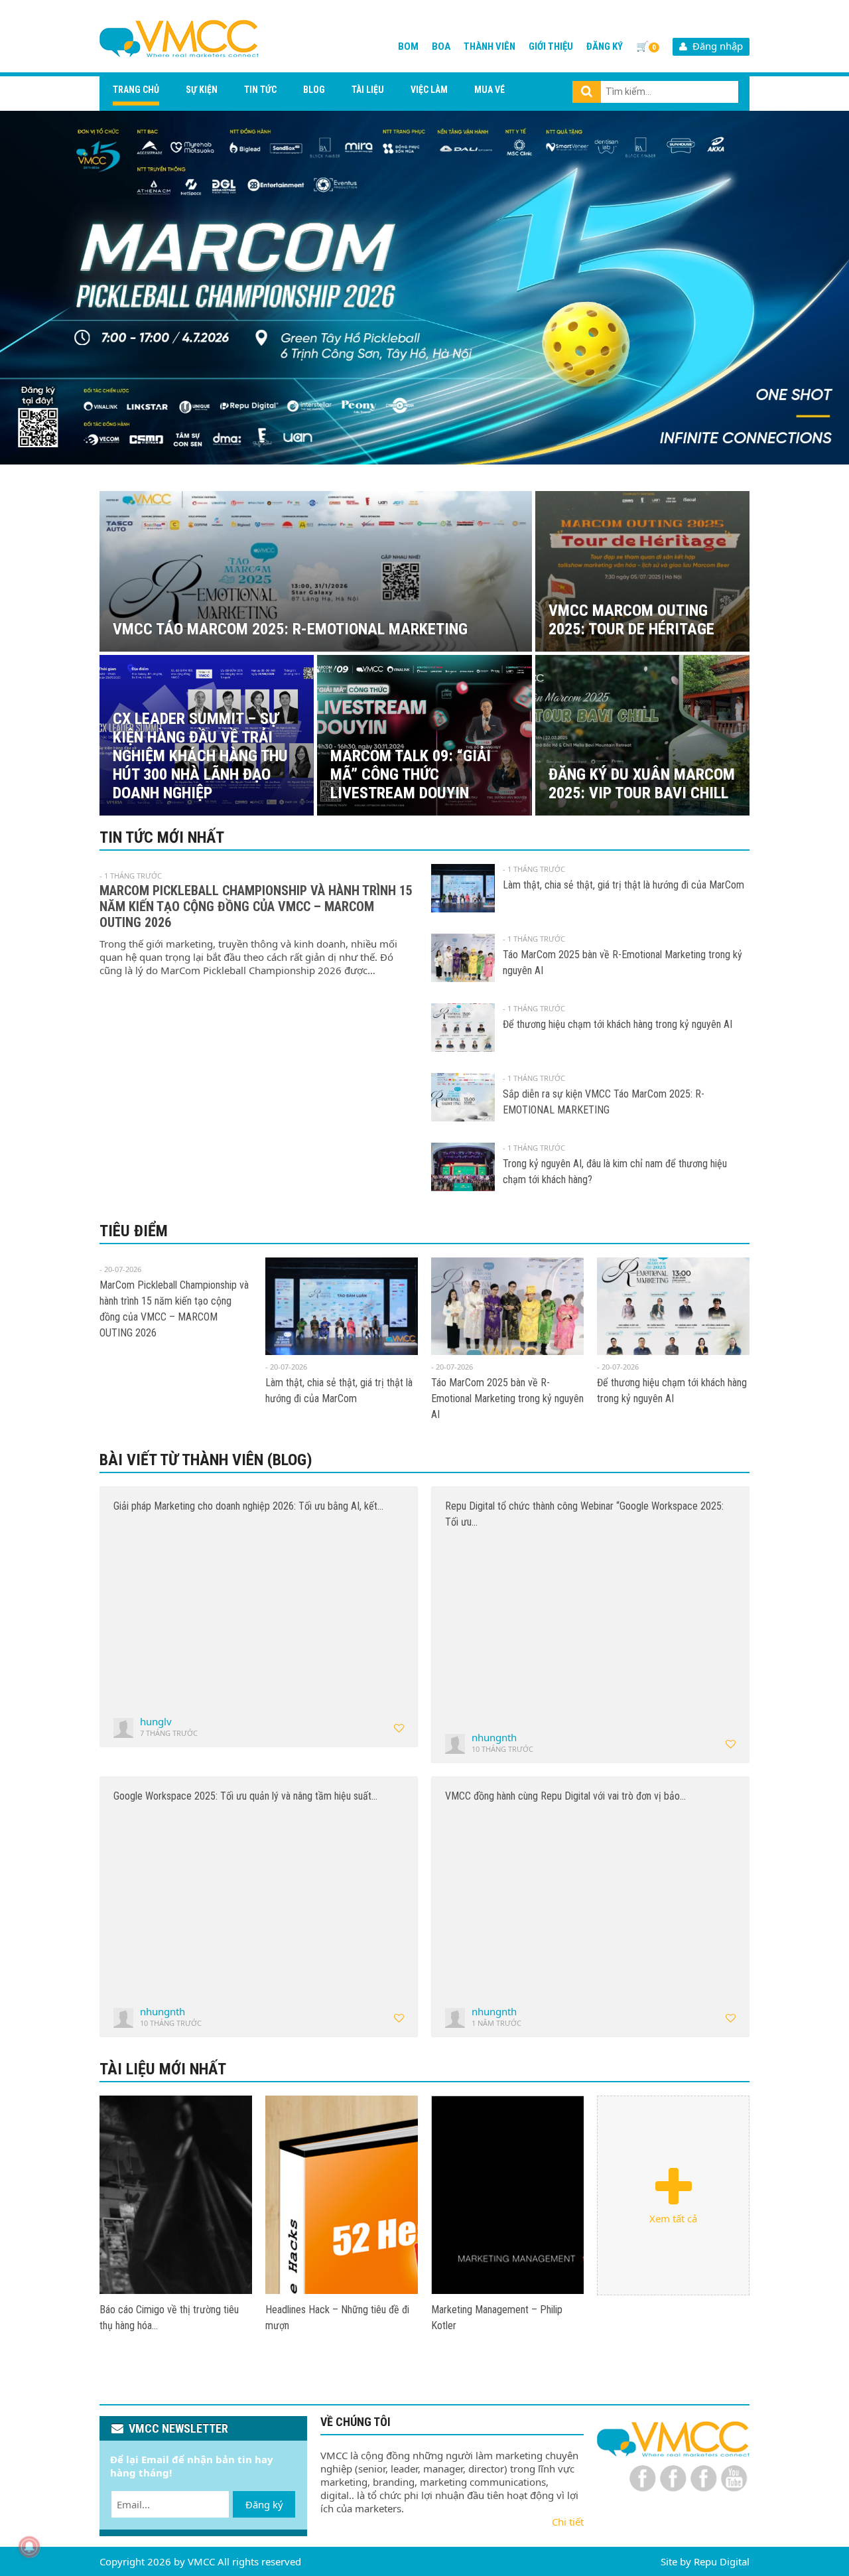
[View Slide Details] (424, 288)
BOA (441, 46)
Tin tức (260, 90)
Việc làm (429, 90)
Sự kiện (202, 90)
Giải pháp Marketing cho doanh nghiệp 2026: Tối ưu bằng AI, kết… (248, 1506)
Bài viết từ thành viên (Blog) (206, 1460)
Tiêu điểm (134, 1231)
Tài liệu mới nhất (163, 2069)
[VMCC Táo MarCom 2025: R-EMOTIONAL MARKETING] (176, 2195)
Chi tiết (568, 2522)
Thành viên (490, 46)
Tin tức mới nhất (162, 837)
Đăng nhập (715, 46)
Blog (314, 90)
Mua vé (490, 90)
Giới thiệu (551, 46)
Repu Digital (722, 2561)
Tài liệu (368, 90)
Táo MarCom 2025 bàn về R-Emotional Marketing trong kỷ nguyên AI (507, 1398)
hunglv (156, 1721)
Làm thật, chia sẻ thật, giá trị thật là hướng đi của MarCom (623, 885)
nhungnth (494, 1737)
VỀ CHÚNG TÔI (356, 2422)
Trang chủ (136, 90)
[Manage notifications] (29, 2547)
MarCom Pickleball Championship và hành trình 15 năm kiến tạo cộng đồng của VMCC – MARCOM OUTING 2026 (256, 906)
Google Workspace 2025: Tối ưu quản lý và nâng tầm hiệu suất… (245, 1796)
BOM (408, 46)
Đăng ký (605, 46)
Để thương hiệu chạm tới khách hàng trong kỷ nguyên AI (618, 1024)
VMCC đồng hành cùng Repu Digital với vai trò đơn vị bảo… (565, 1796)
